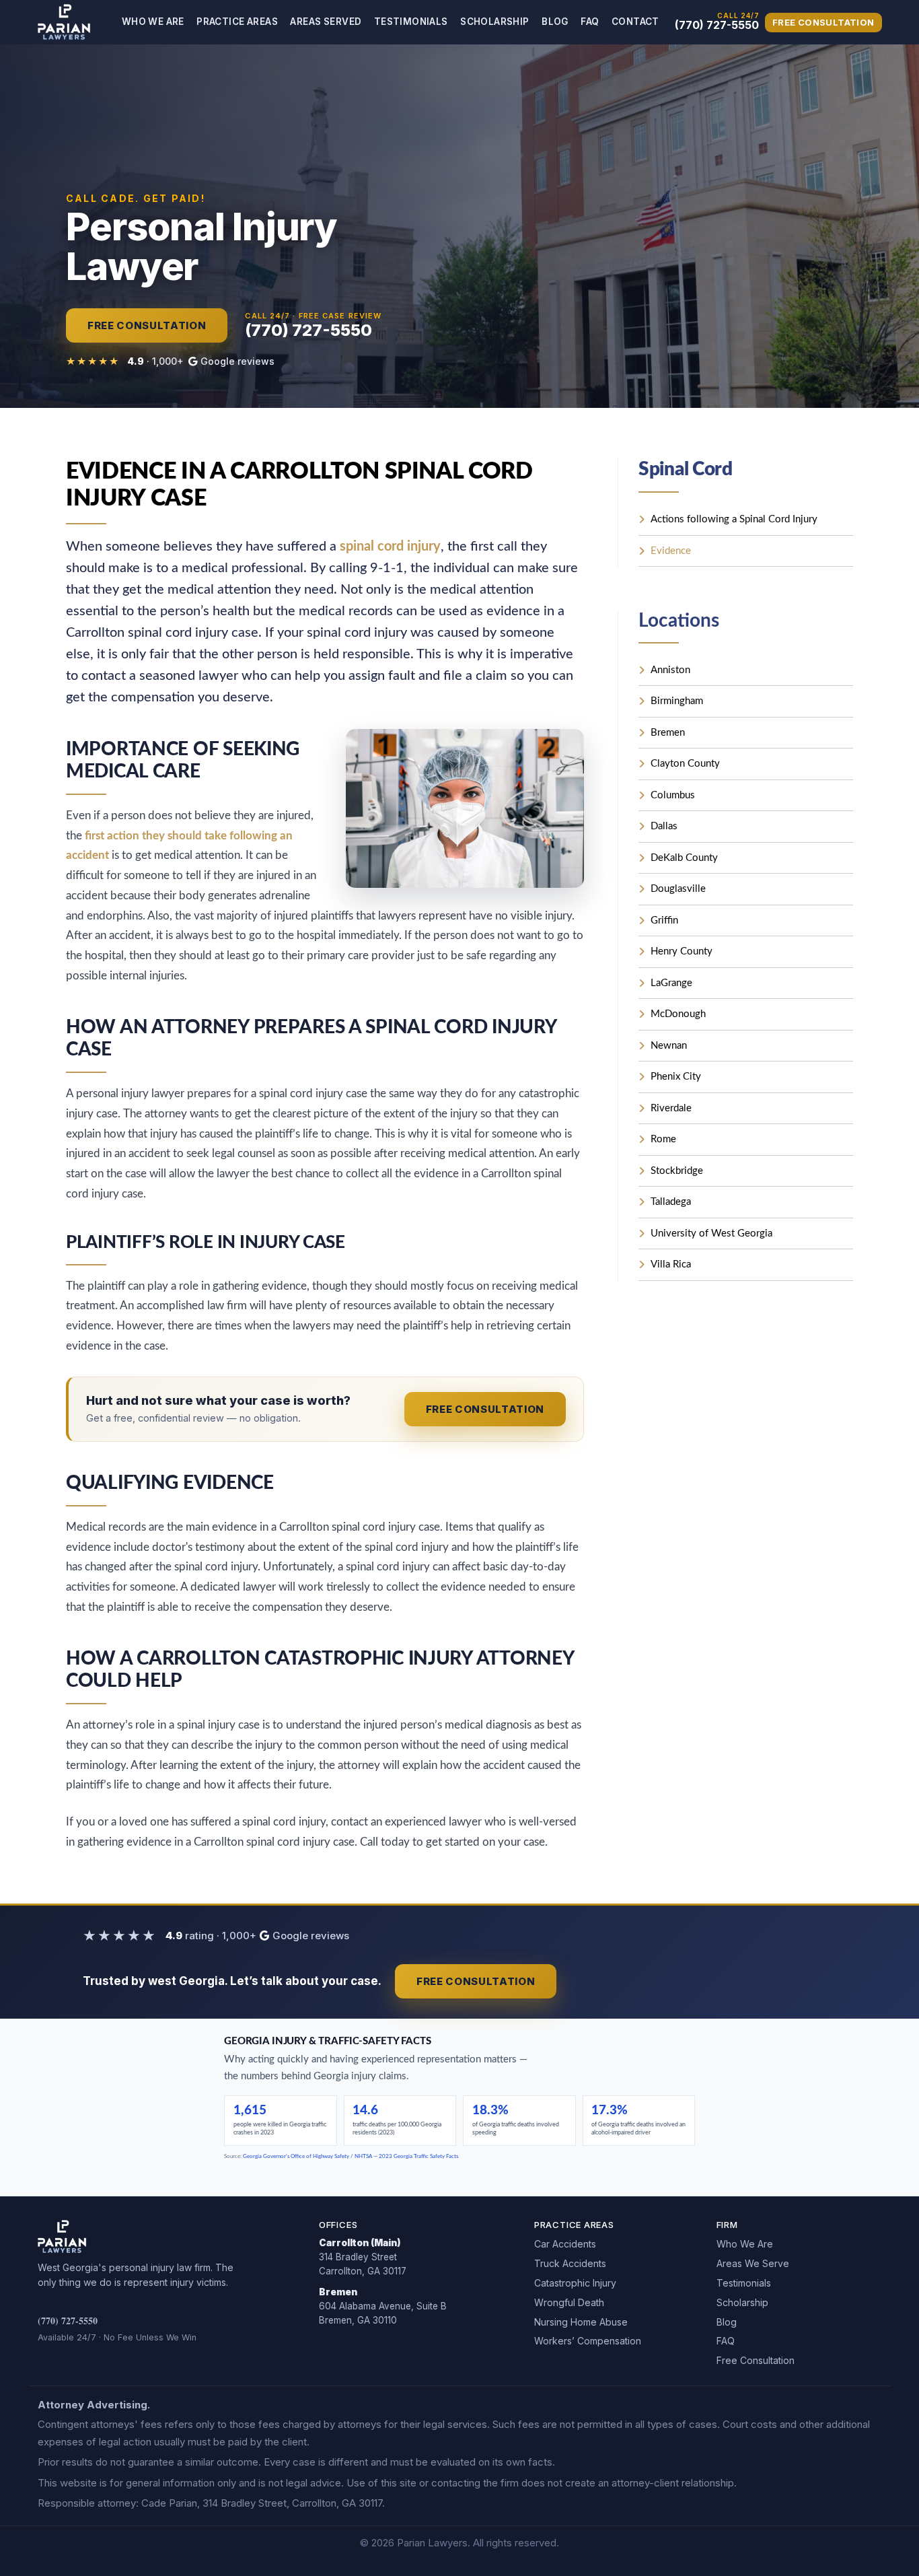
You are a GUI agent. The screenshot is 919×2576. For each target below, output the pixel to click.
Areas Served (326, 22)
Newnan (669, 1046)
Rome (663, 1139)
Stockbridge (677, 1171)
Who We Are (153, 22)
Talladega (671, 1202)
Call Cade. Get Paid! (136, 199)
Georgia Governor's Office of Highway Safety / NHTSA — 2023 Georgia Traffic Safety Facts (351, 2157)
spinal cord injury (390, 547)
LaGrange (671, 983)
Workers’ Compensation (588, 2341)
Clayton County (685, 764)
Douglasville (678, 889)
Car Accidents (565, 2244)
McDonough (678, 1014)
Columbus (673, 795)
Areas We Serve (753, 2263)
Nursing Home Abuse (581, 2322)
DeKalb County (684, 858)
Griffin (664, 920)
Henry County (682, 951)
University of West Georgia (711, 1233)
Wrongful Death (569, 2302)
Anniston (670, 670)
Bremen (668, 733)
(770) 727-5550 (68, 2321)
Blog (555, 22)
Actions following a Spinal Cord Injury (734, 519)
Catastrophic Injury (575, 2283)
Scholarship (494, 22)
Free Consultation (823, 22)
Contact (635, 22)
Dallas (664, 826)
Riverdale (671, 1108)
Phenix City (676, 1077)
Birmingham (677, 701)
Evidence (671, 551)
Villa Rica (671, 1264)
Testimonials (411, 22)
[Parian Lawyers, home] (64, 22)
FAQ (590, 22)
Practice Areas (237, 22)
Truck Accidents (570, 2263)
